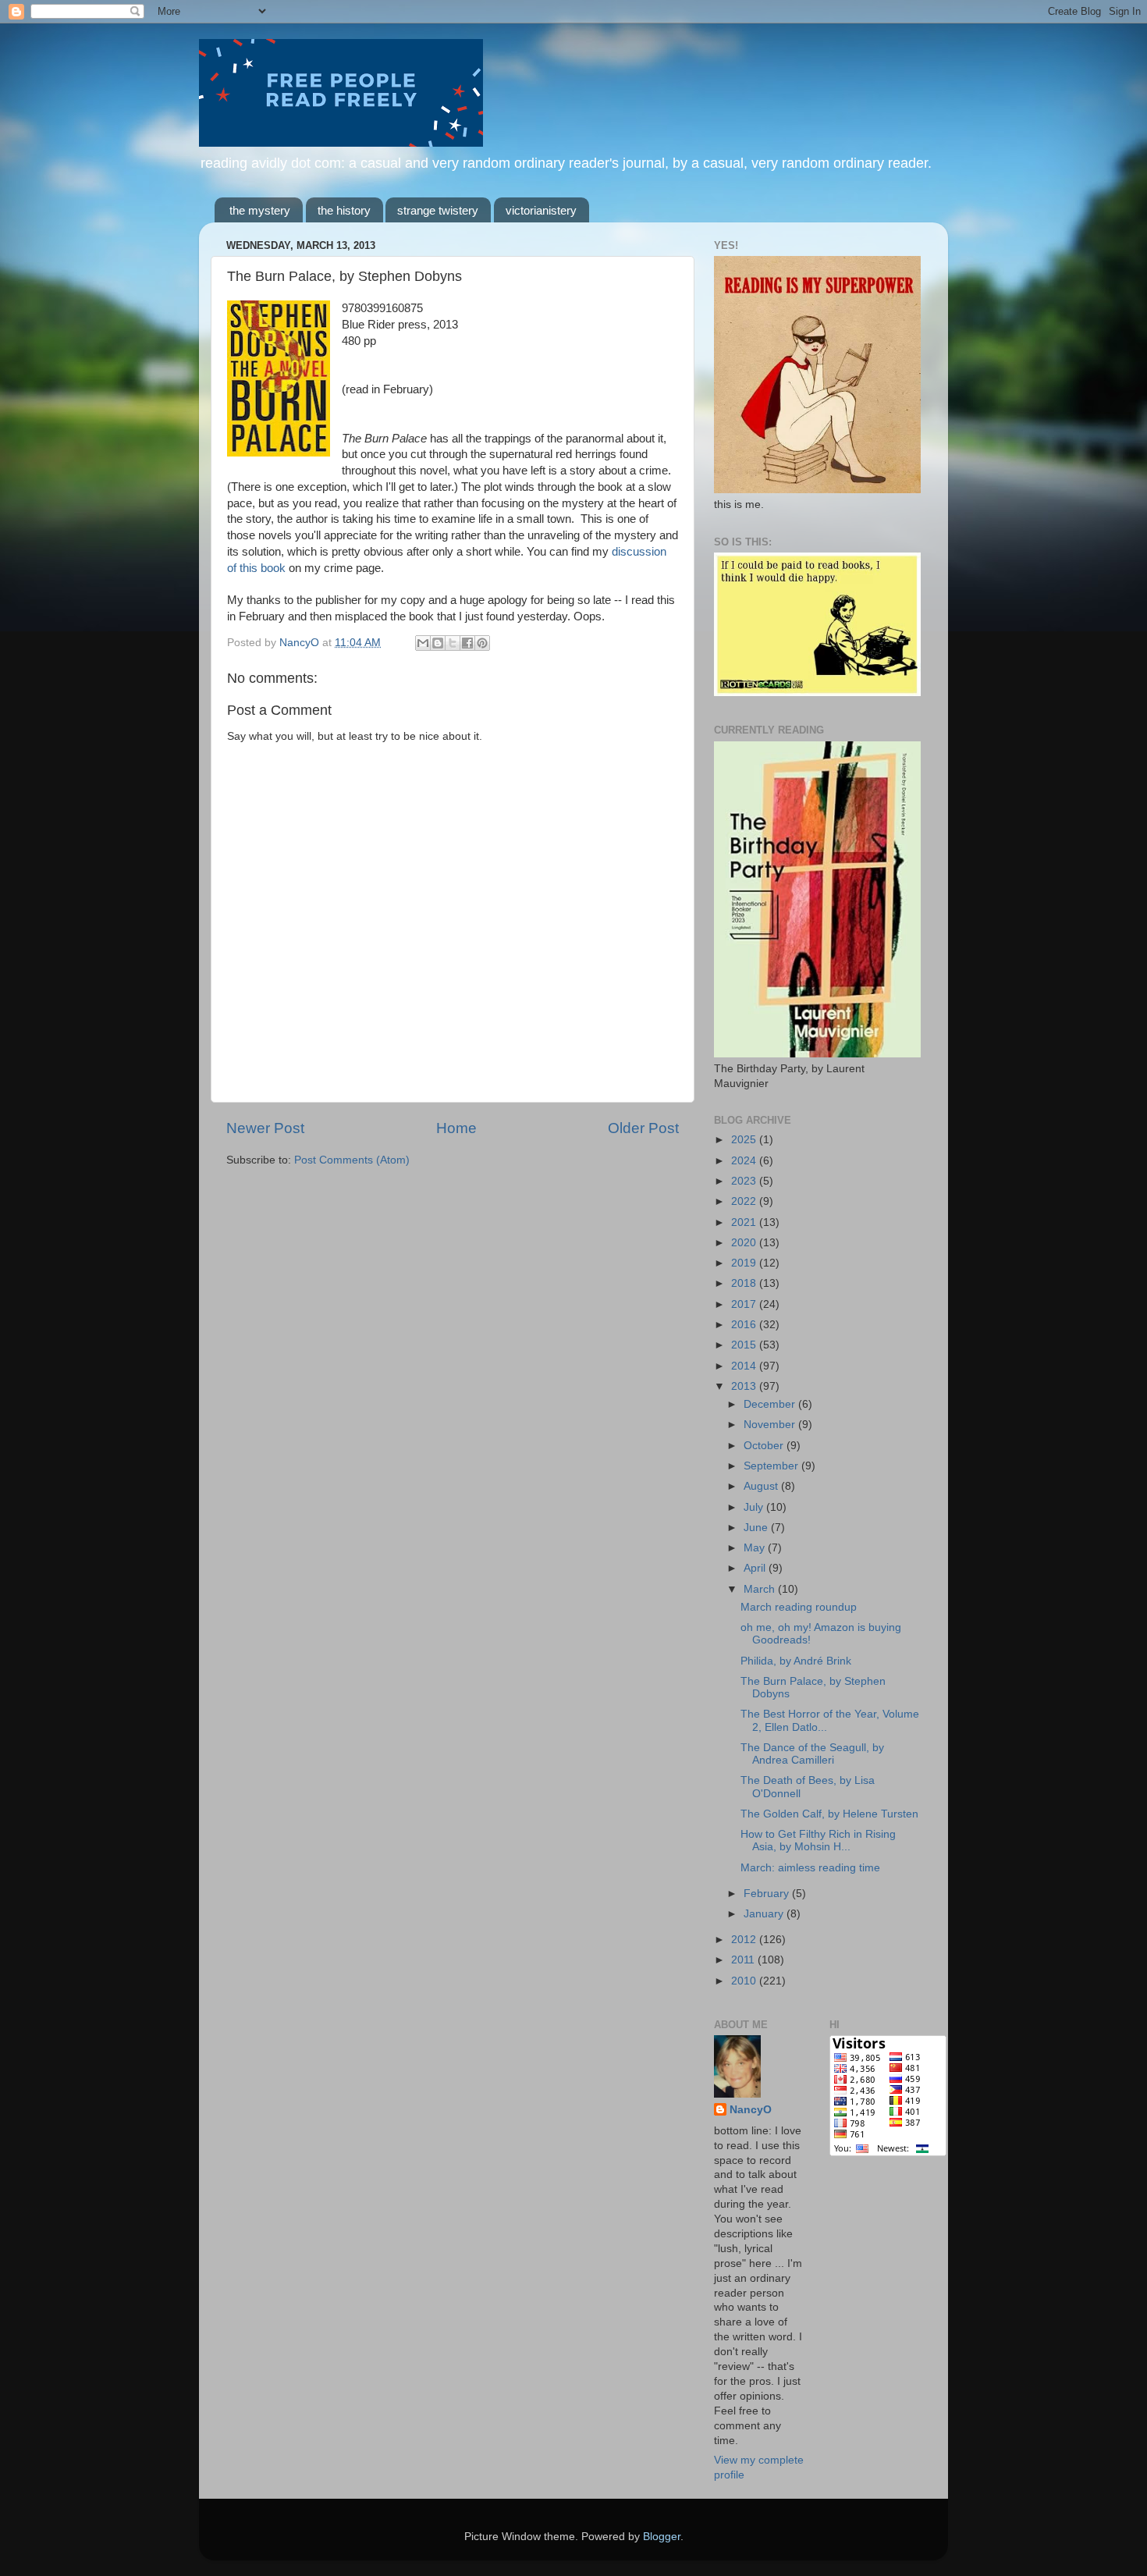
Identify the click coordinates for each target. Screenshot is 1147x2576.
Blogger (662, 2537)
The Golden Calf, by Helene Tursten (829, 1814)
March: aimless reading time (810, 1868)
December (771, 1404)
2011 (744, 1960)
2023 (745, 1181)
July (755, 1507)
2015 (745, 1345)
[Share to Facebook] (467, 643)
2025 (745, 1140)
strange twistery (438, 210)
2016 (745, 1325)
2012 (745, 1940)
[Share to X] (453, 643)
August (762, 1486)
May (756, 1548)
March (761, 1589)
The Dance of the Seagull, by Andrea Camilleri (812, 1754)
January (765, 1914)
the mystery (260, 210)
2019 (745, 1263)
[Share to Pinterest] (482, 643)
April (756, 1568)
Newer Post (265, 1128)
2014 (745, 1366)
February (768, 1894)
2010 (745, 1981)
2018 (745, 1283)
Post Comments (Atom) (352, 1160)
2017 (745, 1304)
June (757, 1528)
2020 (745, 1243)
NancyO (751, 2110)
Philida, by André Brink (796, 1661)
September (772, 1466)
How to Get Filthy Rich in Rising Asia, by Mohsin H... (818, 1841)
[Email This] (423, 643)
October (765, 1446)
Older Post (643, 1128)
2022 (745, 1201)
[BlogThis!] (438, 643)
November (771, 1425)
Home (456, 1128)
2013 (745, 1386)
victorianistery (541, 210)
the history (344, 210)
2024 (745, 1161)
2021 (745, 1222)
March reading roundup (799, 1607)
